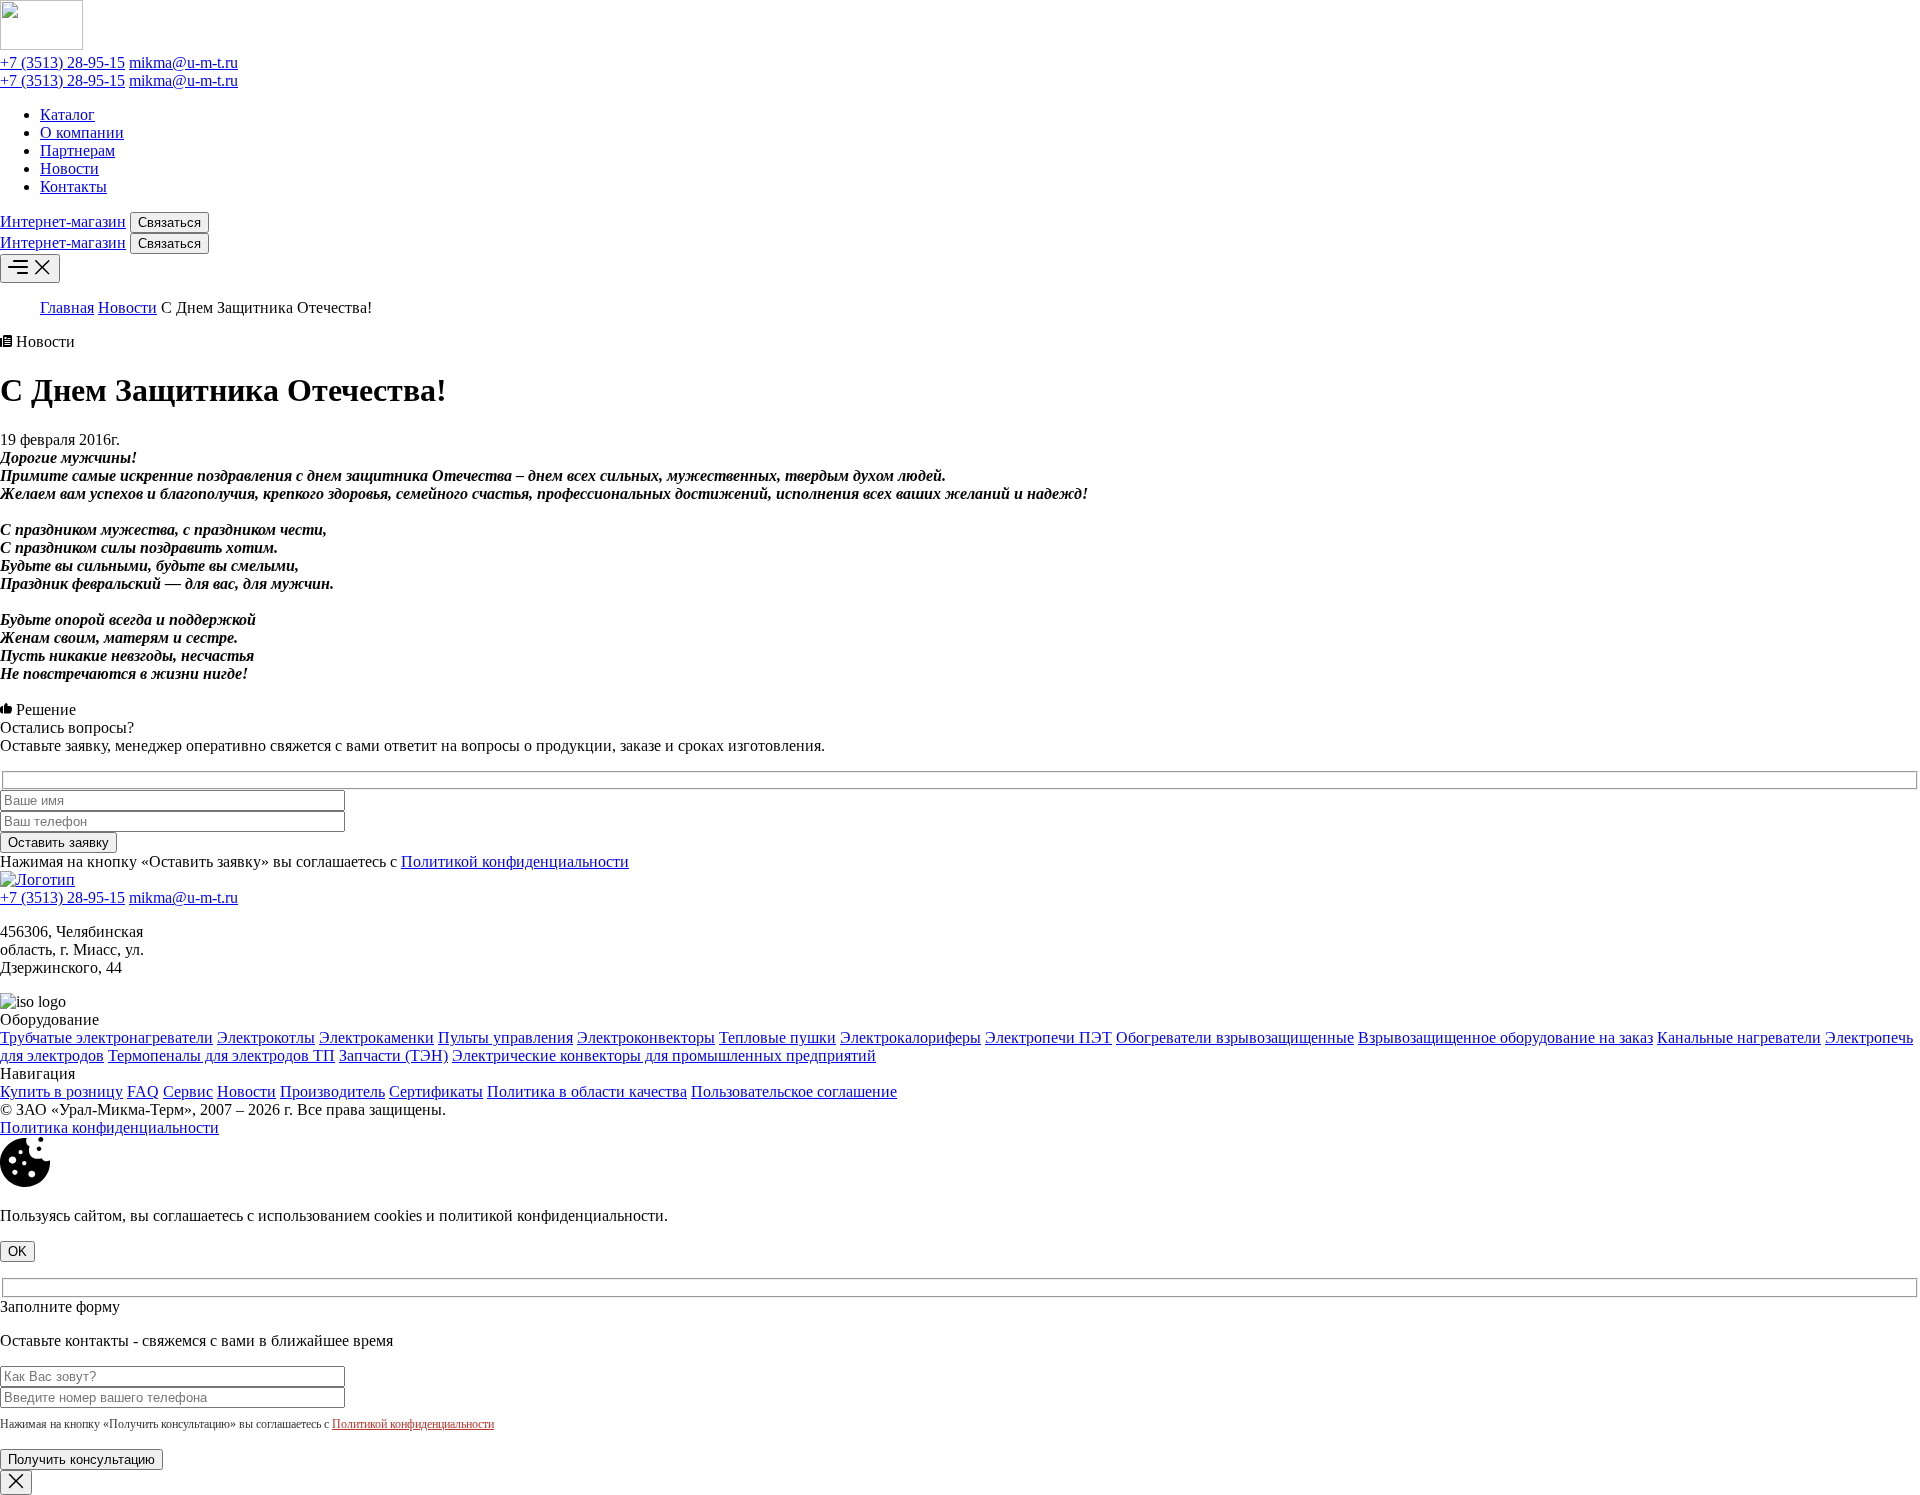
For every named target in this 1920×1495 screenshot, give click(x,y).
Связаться (169, 222)
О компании (82, 132)
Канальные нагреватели (1739, 1037)
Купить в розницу (61, 1091)
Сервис (188, 1091)
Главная (67, 307)
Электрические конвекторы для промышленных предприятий (664, 1055)
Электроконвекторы (646, 1037)
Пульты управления (505, 1037)
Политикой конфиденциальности (515, 861)
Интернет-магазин (63, 221)
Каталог (67, 114)
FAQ (143, 1091)
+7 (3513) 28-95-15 (62, 62)
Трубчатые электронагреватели (106, 1037)
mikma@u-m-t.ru (183, 62)
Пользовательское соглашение (794, 1091)
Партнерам (77, 150)
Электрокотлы (266, 1037)
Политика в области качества (587, 1091)
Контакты (73, 186)
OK (17, 1251)
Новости (69, 168)
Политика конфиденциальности (109, 1127)
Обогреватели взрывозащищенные (1235, 1037)
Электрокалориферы (910, 1037)
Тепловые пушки (777, 1037)
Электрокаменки (376, 1037)
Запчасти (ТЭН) (393, 1055)
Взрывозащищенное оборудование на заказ (1505, 1037)
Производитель (332, 1091)
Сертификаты (436, 1091)
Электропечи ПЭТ (1048, 1037)
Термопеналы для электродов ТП (221, 1055)
